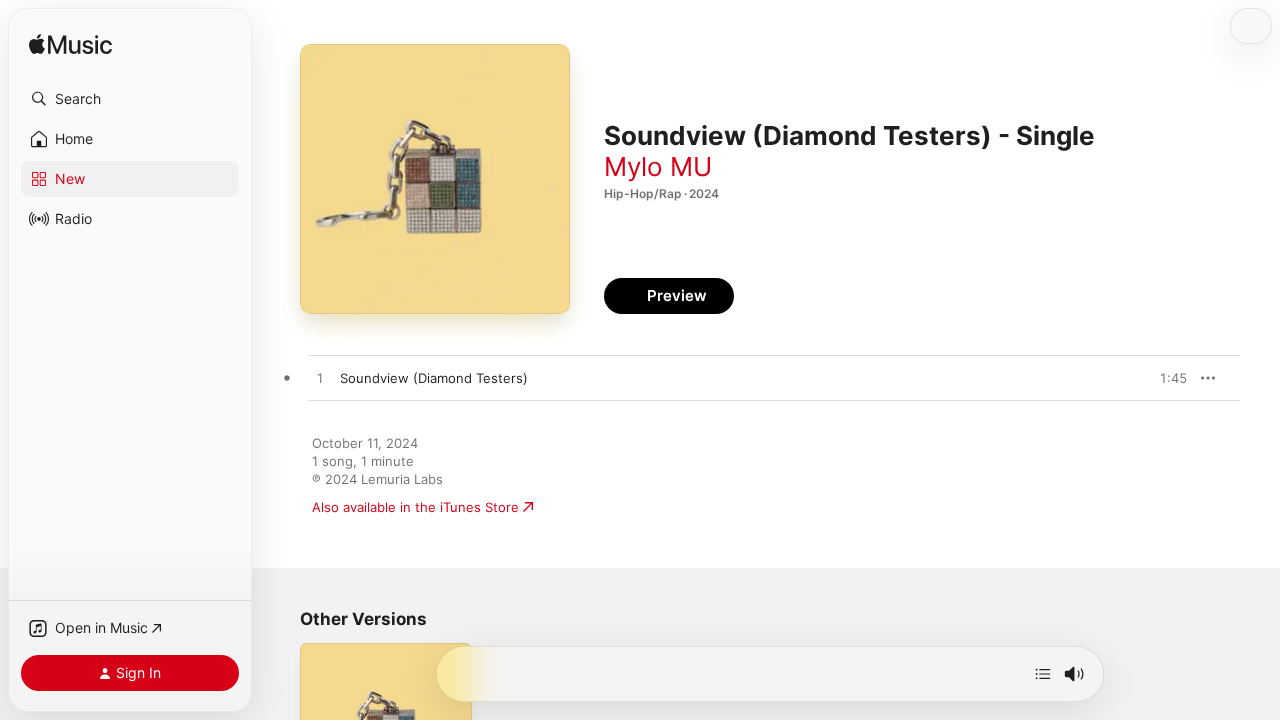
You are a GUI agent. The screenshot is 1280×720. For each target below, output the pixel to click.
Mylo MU (658, 166)
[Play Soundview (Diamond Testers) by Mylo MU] (320, 379)
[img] (70, 45)
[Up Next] (1043, 674)
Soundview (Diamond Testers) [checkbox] (434, 378)
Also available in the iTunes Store (415, 507)
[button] (130, 99)
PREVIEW (1165, 378)
